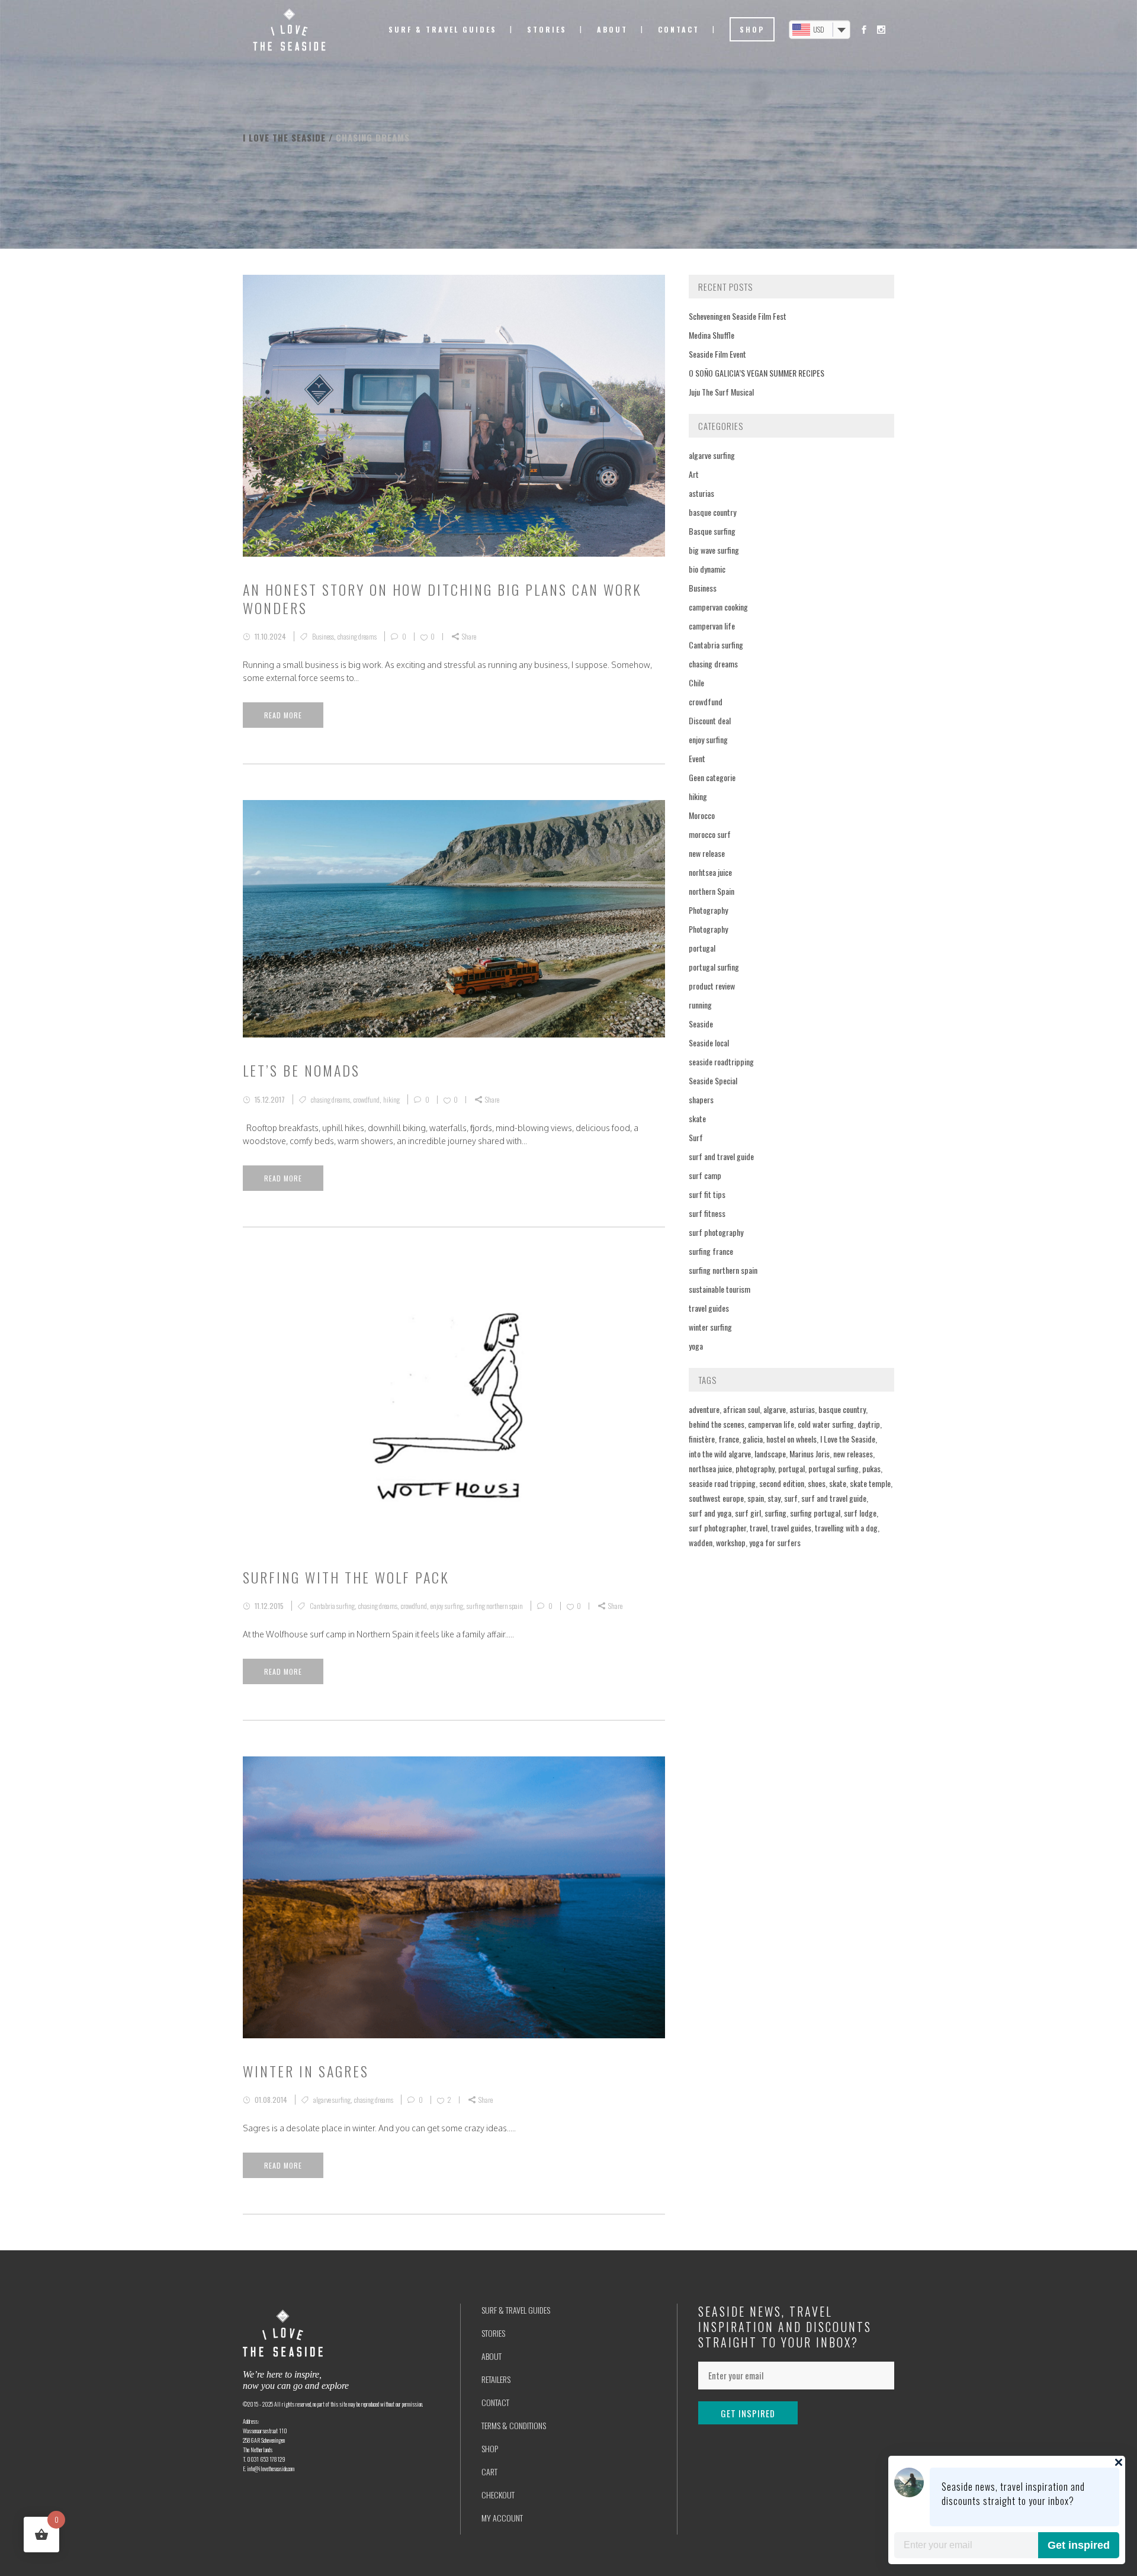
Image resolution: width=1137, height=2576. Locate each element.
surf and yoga (710, 1513)
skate (697, 1118)
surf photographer (717, 1528)
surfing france (711, 1251)
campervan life (712, 626)
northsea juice (710, 1468)
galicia (753, 1439)
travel (759, 1528)
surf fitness (707, 1213)
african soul (741, 1409)
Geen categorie (712, 777)
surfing (775, 1513)
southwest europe (716, 1498)
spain (756, 1498)
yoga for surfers (775, 1542)
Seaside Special (713, 1080)
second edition (782, 1483)
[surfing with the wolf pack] (454, 1404)
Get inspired (1079, 2545)
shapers (701, 1099)
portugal (702, 948)
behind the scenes (717, 1424)
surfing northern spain (495, 1606)
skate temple (870, 1483)
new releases (853, 1454)
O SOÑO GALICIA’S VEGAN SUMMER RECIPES (757, 373)
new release (707, 853)
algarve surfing (332, 2100)
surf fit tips (707, 1194)
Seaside (701, 1024)
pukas (871, 1468)
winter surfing (710, 1327)
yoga (696, 1346)
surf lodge (860, 1513)
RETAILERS (496, 2379)
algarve (775, 1409)
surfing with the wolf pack (346, 1577)
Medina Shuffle (712, 335)
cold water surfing (826, 1424)
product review (712, 986)
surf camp (705, 1175)
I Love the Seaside (848, 1439)
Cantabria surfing (332, 1606)
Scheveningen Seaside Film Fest (738, 316)
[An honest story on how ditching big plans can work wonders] (454, 416)
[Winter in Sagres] (454, 1897)
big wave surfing (714, 550)
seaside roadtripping (721, 1061)
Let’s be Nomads (301, 1070)
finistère (702, 1439)
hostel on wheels (791, 1439)
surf (791, 1498)
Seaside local (709, 1043)
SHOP (490, 2448)
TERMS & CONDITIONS (514, 2425)
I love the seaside (284, 137)
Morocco (702, 815)
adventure (704, 1409)
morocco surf (710, 834)
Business (323, 636)
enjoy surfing (447, 1606)
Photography (708, 910)
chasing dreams (357, 636)
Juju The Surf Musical (721, 392)
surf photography (716, 1232)
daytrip (869, 1424)
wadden (701, 1542)
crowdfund (367, 1099)
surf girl (748, 1513)
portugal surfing (714, 967)
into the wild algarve (720, 1454)
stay (774, 1498)
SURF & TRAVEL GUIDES (516, 2310)
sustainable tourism (720, 1289)
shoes (817, 1483)
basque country (712, 512)
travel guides (709, 1308)
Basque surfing (712, 531)
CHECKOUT (498, 2495)
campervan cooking (718, 607)
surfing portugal (815, 1513)
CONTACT (495, 2402)
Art (694, 474)
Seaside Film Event (717, 354)
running (700, 1005)
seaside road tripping (722, 1483)
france (729, 1439)
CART (489, 2471)
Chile (696, 682)
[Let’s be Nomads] (454, 919)
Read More (283, 715)
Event (697, 758)
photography (755, 1468)
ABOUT (492, 2356)
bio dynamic (707, 569)
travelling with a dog (846, 1528)
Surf (696, 1137)
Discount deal (710, 720)
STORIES (493, 2333)
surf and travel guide (721, 1156)
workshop (731, 1542)
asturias (701, 493)
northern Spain (712, 891)
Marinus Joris (810, 1454)
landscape (770, 1454)
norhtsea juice (710, 872)
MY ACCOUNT (502, 2518)
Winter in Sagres (306, 2071)
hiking (391, 1099)
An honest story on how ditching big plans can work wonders (442, 598)
